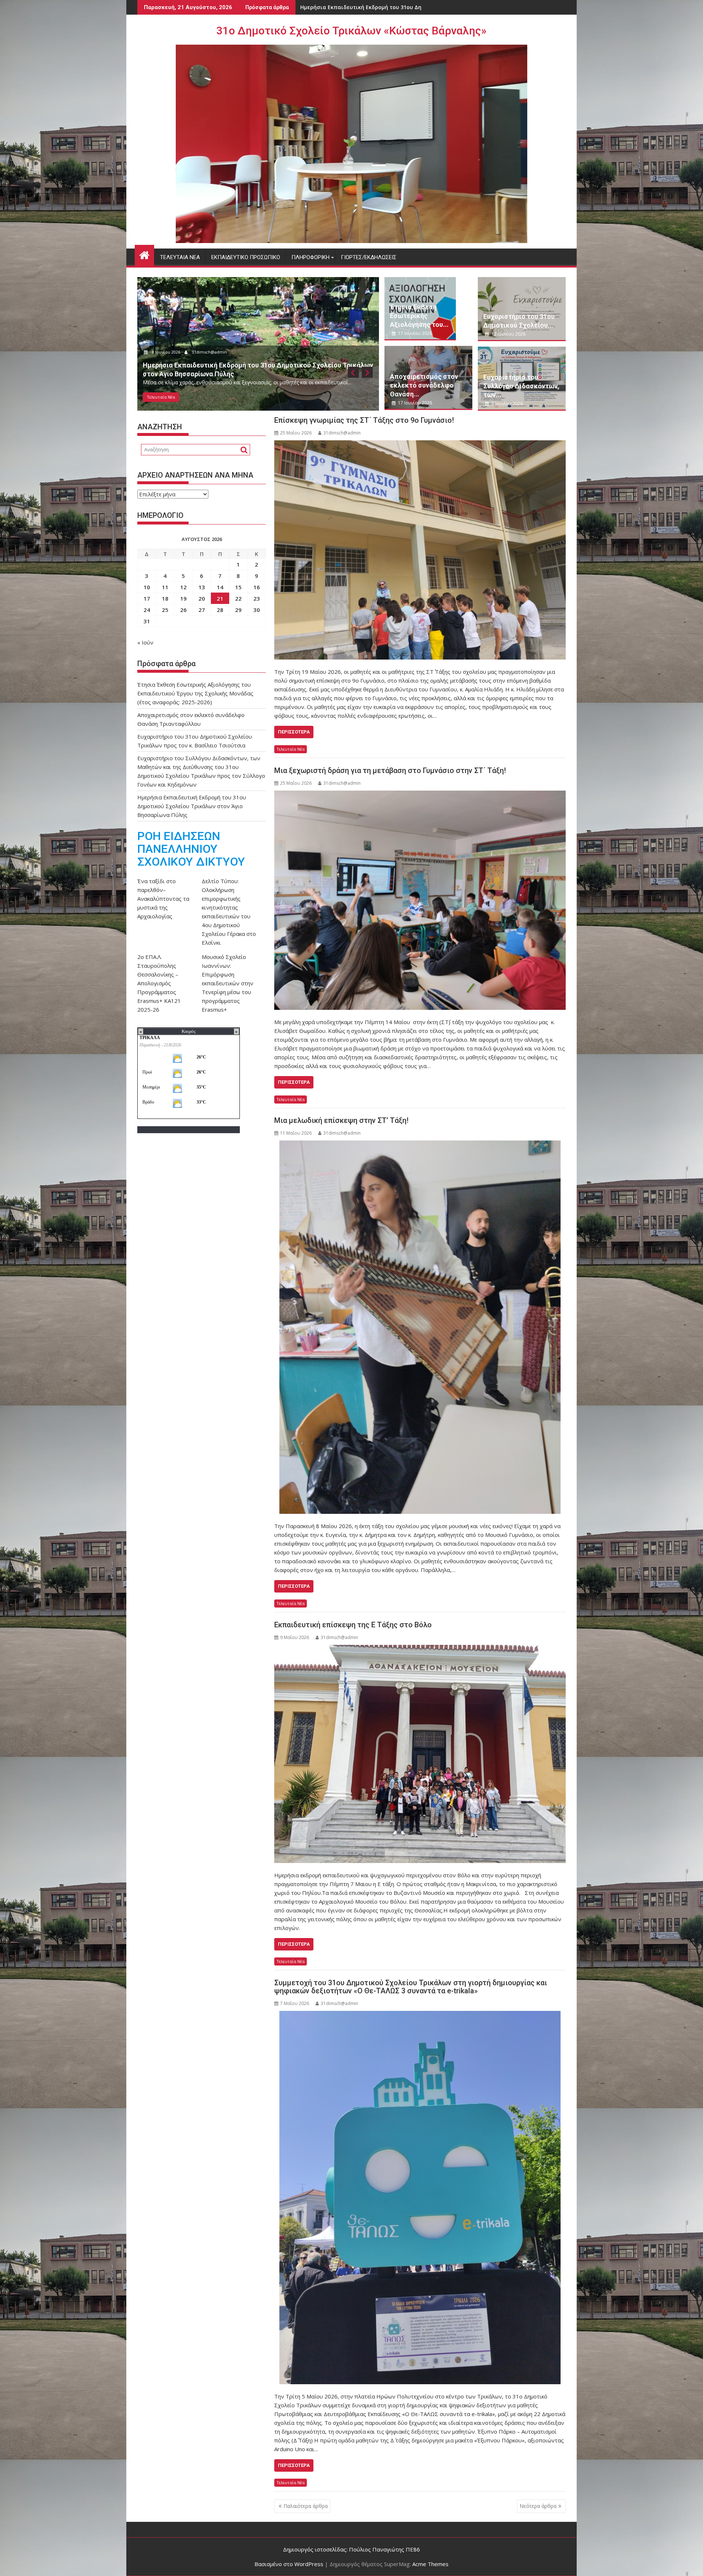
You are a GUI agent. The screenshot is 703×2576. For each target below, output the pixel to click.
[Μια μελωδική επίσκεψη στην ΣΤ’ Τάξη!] (420, 1327)
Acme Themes (430, 2564)
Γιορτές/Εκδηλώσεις (369, 257)
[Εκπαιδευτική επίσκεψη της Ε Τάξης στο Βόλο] (420, 1754)
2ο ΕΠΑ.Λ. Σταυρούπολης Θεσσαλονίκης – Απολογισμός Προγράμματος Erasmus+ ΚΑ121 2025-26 (159, 983)
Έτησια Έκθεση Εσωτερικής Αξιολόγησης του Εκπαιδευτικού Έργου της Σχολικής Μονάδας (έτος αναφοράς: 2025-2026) (195, 693)
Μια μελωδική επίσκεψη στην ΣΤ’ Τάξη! (341, 1120)
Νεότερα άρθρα (538, 2506)
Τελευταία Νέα (180, 257)
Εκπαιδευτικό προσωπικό (246, 257)
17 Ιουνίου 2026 (233, 361)
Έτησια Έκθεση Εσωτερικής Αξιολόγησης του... (419, 316)
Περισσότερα (294, 732)
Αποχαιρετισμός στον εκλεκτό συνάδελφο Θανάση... (424, 385)
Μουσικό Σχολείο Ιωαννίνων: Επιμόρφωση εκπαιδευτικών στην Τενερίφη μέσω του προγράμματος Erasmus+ (228, 983)
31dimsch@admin (277, 361)
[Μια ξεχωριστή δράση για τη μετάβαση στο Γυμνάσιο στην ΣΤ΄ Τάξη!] (420, 900)
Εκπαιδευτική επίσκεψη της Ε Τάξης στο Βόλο (353, 1625)
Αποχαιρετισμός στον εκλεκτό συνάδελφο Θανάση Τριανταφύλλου (390, 7)
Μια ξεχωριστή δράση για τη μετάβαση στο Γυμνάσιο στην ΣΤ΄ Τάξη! (390, 770)
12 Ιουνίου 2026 (508, 334)
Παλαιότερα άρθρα (306, 2506)
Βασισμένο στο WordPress (289, 2564)
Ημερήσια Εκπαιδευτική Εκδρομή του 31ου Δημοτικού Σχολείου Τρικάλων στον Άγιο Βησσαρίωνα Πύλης (192, 806)
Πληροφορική (310, 257)
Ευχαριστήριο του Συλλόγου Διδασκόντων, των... (521, 386)
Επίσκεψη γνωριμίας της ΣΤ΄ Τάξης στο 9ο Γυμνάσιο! (364, 420)
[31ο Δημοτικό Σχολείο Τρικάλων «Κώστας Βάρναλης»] (144, 254)
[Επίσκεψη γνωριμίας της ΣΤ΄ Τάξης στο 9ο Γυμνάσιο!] (420, 550)
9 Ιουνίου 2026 (507, 404)
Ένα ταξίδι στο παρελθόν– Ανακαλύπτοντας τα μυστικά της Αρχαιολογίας (163, 899)
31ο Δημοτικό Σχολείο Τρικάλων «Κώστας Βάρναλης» (351, 31)
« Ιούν (145, 642)
